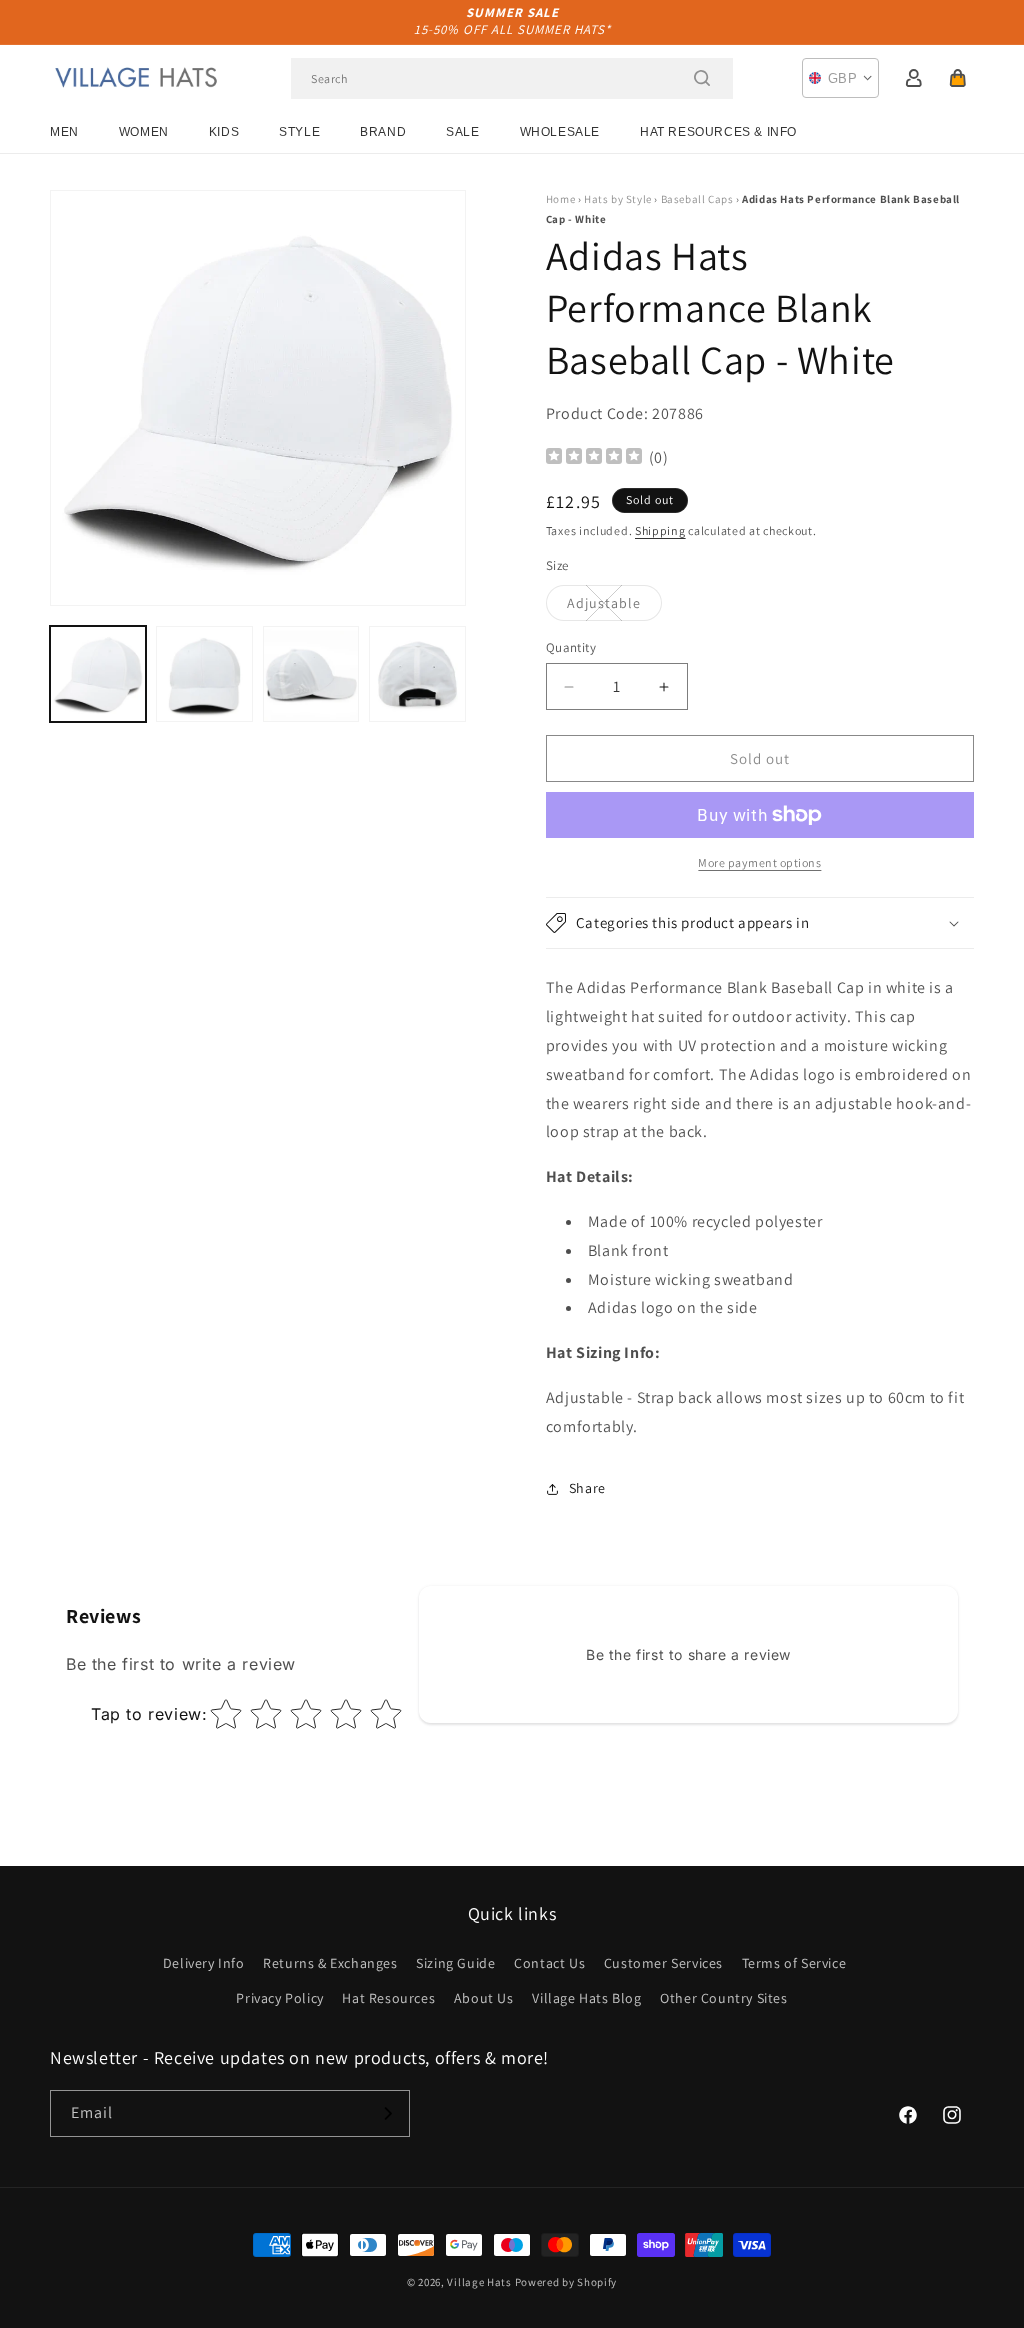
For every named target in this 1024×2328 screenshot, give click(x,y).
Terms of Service (794, 1963)
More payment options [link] (759, 862)
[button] (958, 78)
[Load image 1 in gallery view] (98, 674)
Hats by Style (618, 199)
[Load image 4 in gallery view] (417, 674)
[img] (594, 458)
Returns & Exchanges (330, 1963)
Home (560, 199)
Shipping (660, 530)
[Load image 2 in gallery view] (204, 674)
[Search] (702, 78)
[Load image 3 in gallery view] (311, 674)
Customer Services (663, 1963)
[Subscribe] (387, 2113)
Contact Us (549, 1963)
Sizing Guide (455, 1963)
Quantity (571, 647)
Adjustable (614, 607)
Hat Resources (388, 1998)
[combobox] (512, 78)
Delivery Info (204, 1963)
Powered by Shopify (566, 2282)
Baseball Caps (697, 199)
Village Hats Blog (586, 1998)
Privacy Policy (279, 1998)
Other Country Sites (723, 1998)
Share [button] (587, 1488)
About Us (484, 1998)
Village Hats (479, 2282)
